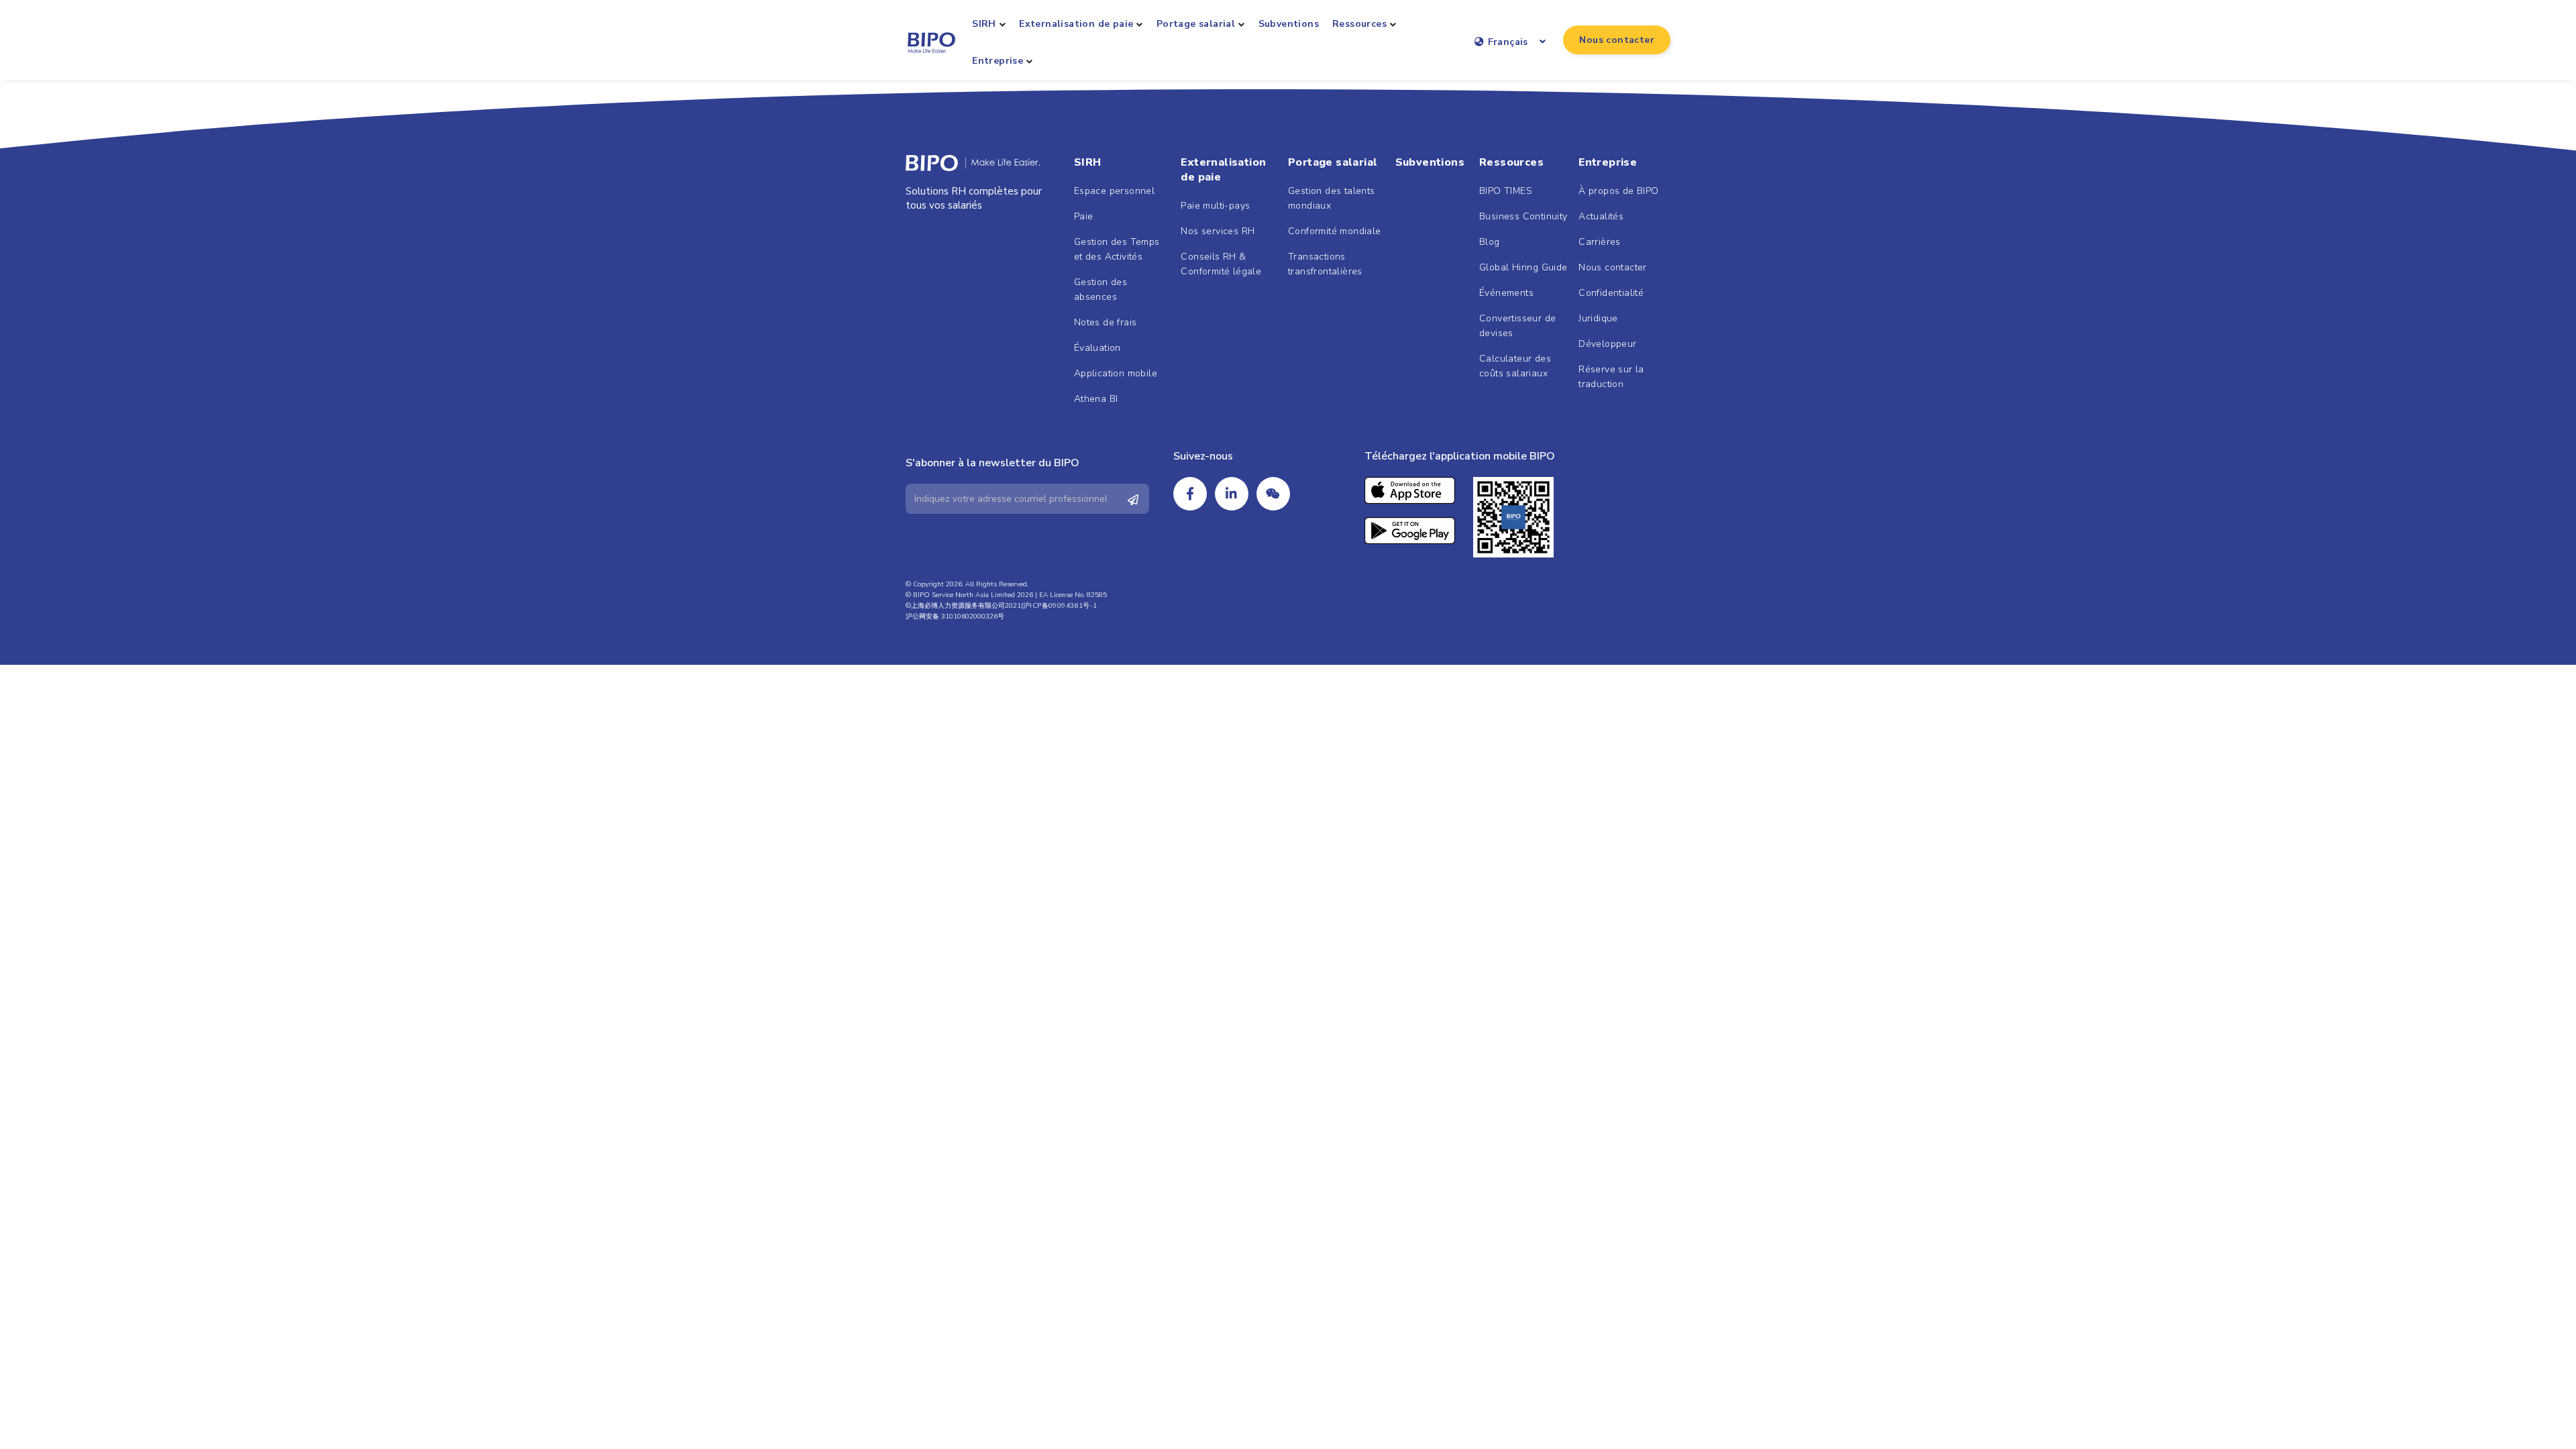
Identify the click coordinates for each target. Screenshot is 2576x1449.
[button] (1617, 40)
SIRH (984, 24)
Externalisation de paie (1076, 24)
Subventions (1289, 24)
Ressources (1359, 24)
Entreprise (998, 61)
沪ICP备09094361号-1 (1060, 606)
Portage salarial (1196, 24)
